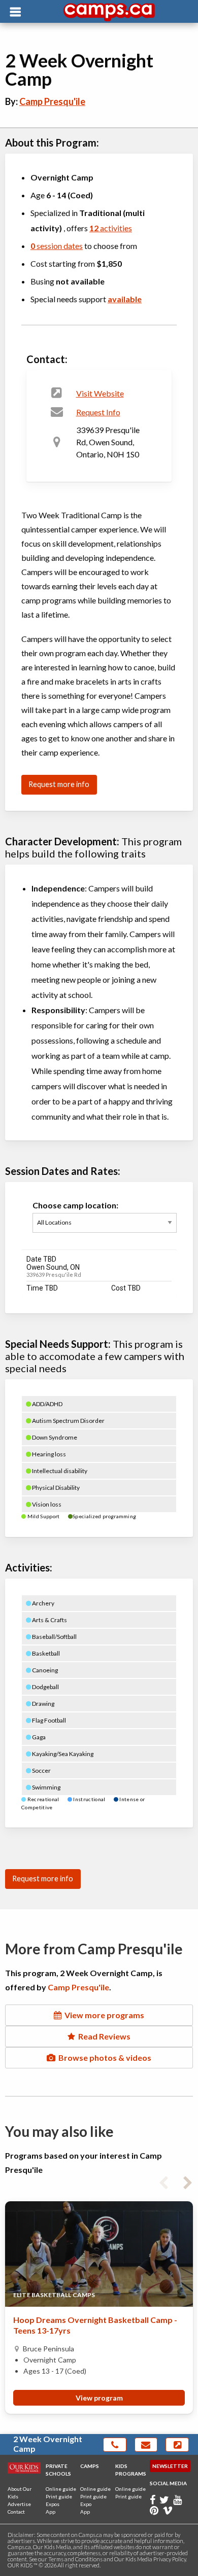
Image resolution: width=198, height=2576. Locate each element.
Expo (86, 2504)
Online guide (61, 2489)
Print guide (59, 2496)
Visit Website (100, 393)
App (51, 2512)
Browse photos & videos (103, 2058)
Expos (53, 2504)
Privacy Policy (170, 2559)
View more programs (103, 2015)
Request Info (98, 412)
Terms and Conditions (75, 2559)
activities (111, 228)
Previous (163, 2181)
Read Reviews (103, 2036)
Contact (16, 2512)
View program (99, 2398)
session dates (57, 246)
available (125, 299)
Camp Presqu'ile (52, 101)
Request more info (59, 784)
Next (188, 2181)
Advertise (19, 2504)
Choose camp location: (75, 1205)
